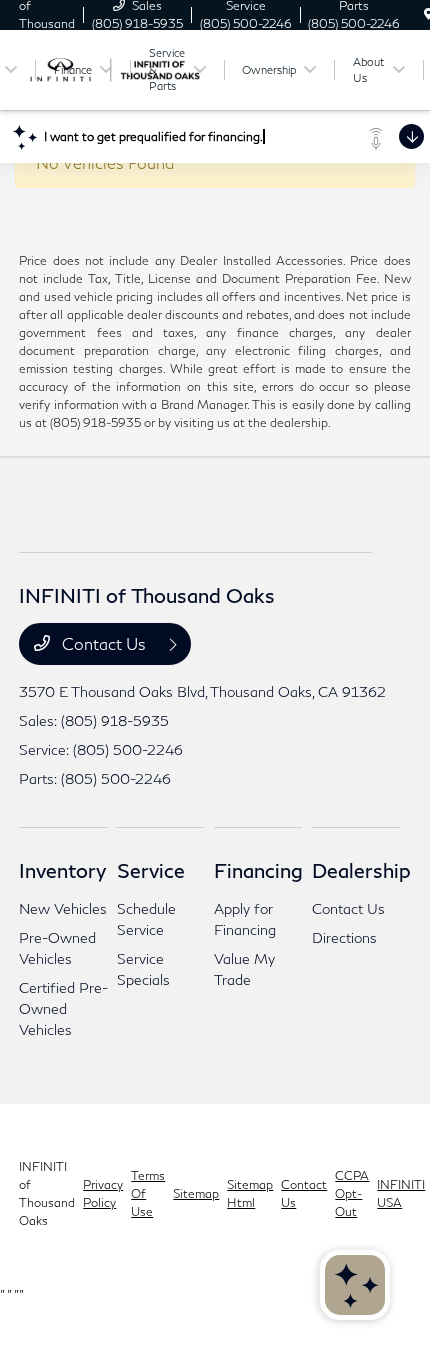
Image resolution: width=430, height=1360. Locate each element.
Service (151, 870)
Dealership (361, 870)
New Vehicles (63, 908)
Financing (258, 870)
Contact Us (104, 643)
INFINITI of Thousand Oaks (47, 1193)
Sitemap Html (250, 1193)
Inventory (62, 870)
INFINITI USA (401, 1193)
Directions (344, 937)
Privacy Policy (103, 1193)
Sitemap (196, 1193)
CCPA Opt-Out (352, 1193)
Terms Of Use (148, 1193)
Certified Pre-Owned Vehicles (63, 1008)
